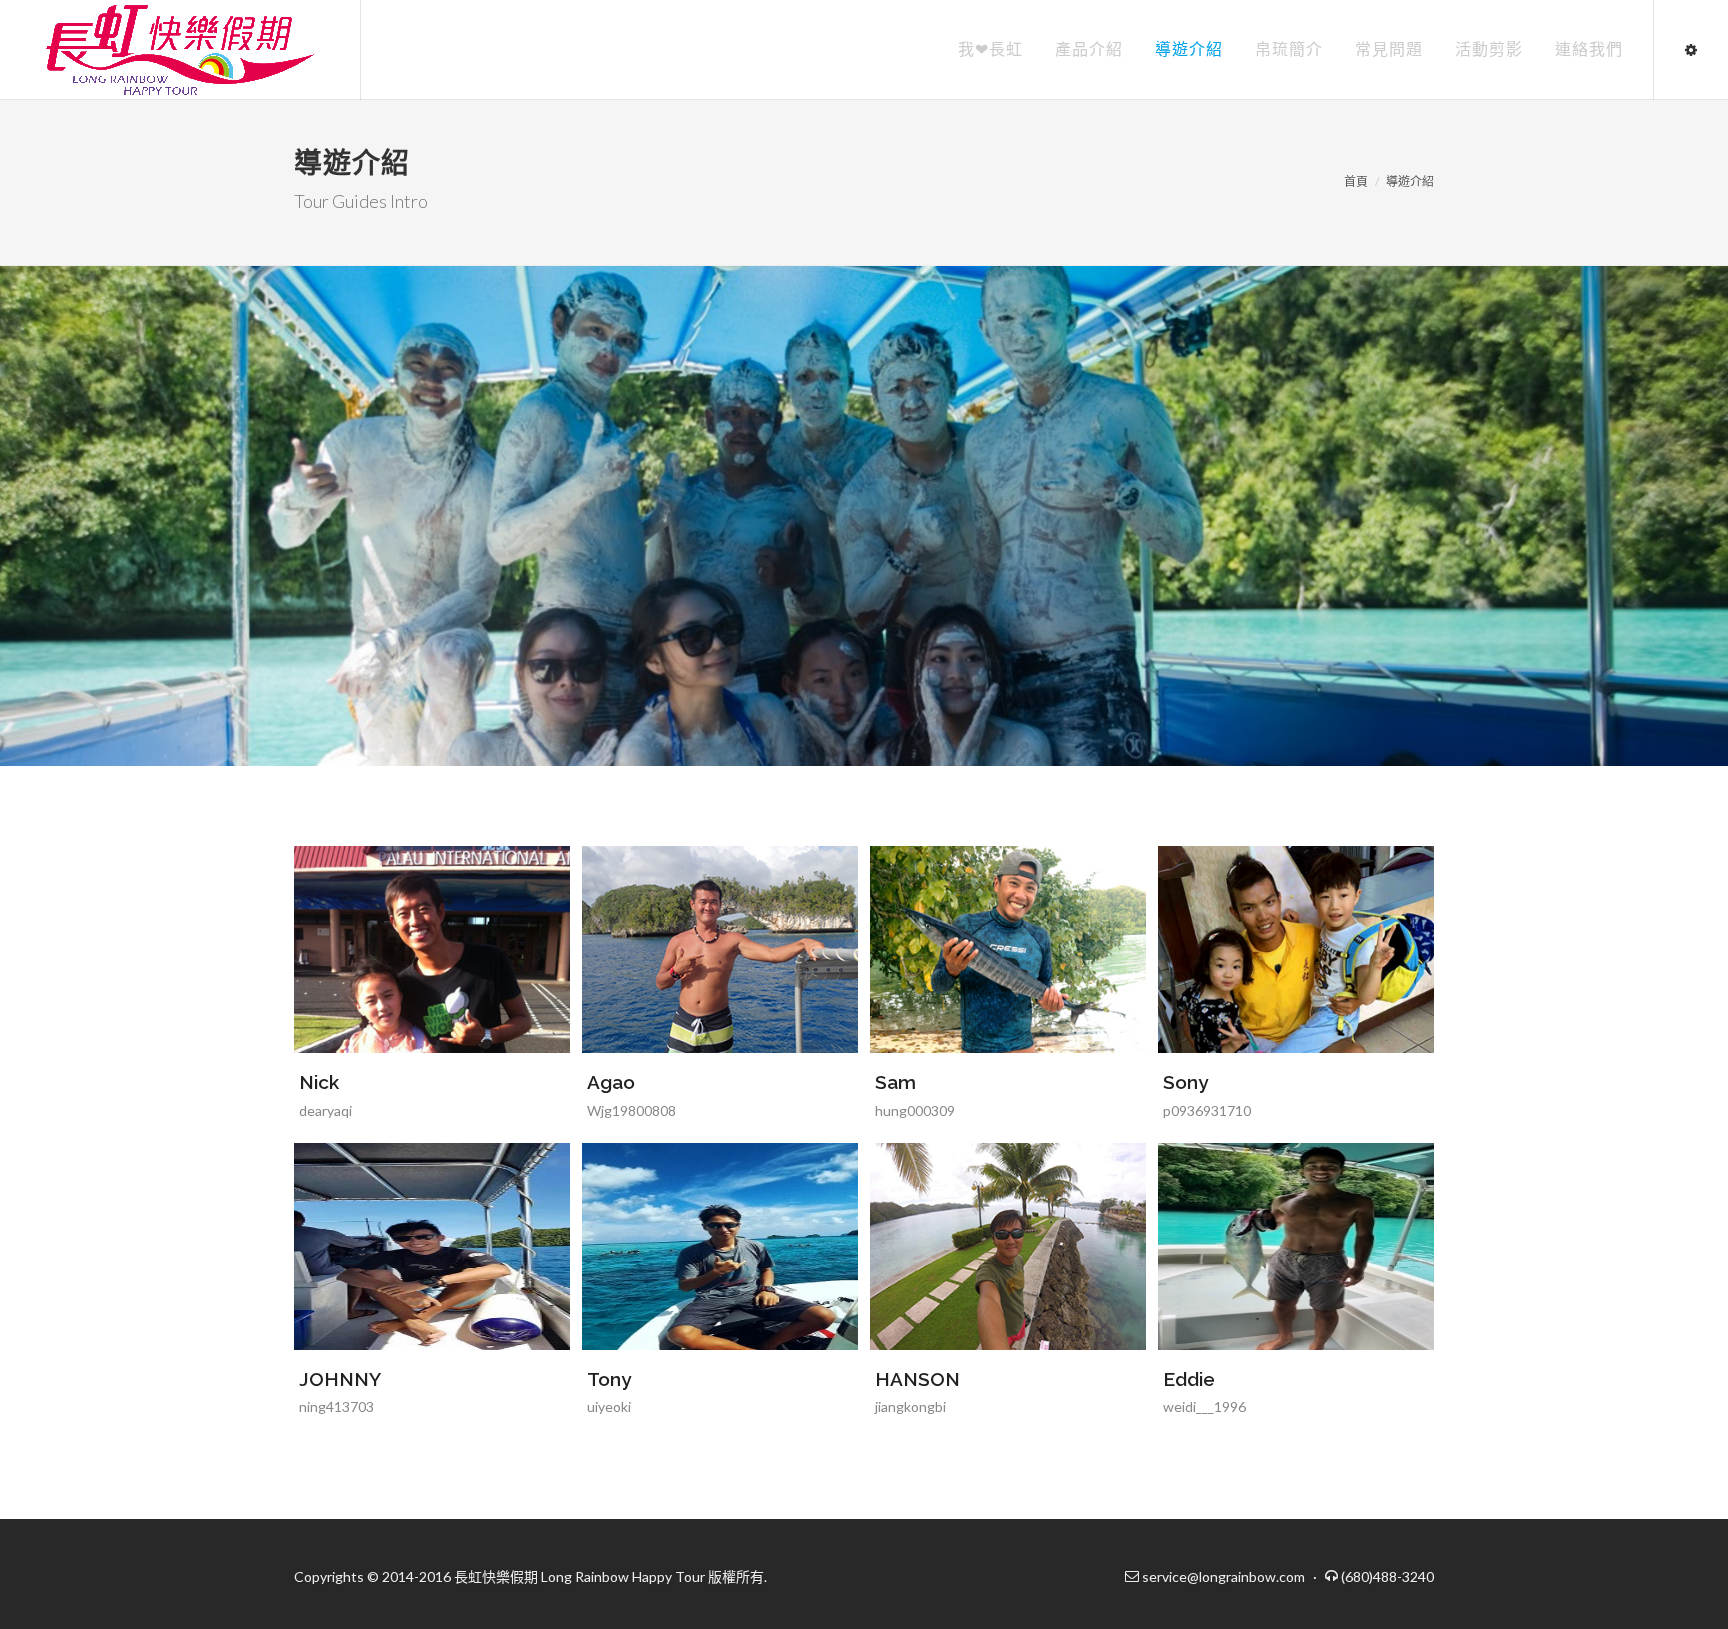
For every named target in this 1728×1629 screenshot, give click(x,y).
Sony (1185, 1082)
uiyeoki (609, 1406)
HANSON (917, 1379)
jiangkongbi (910, 1406)
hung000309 (915, 1110)
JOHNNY (340, 1379)
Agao (611, 1082)
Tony (609, 1379)
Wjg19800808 (631, 1110)
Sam (895, 1082)
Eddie (1189, 1379)
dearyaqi (325, 1110)
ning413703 (336, 1406)
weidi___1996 (1204, 1406)
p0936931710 (1207, 1110)
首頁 (1356, 181)
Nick (319, 1082)
